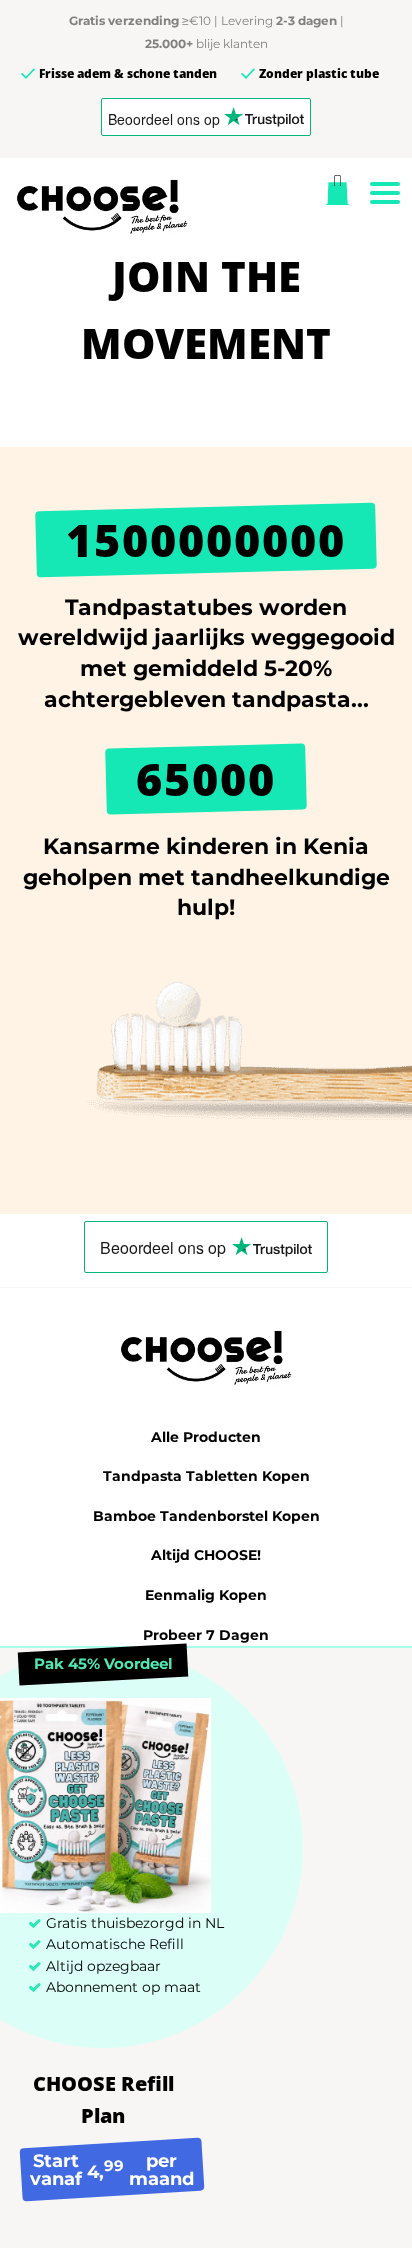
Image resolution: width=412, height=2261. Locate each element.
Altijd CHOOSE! (206, 1555)
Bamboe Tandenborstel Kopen (206, 1516)
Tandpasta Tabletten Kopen (206, 1476)
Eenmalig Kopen (206, 1595)
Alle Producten (206, 1437)
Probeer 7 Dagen (206, 1635)
